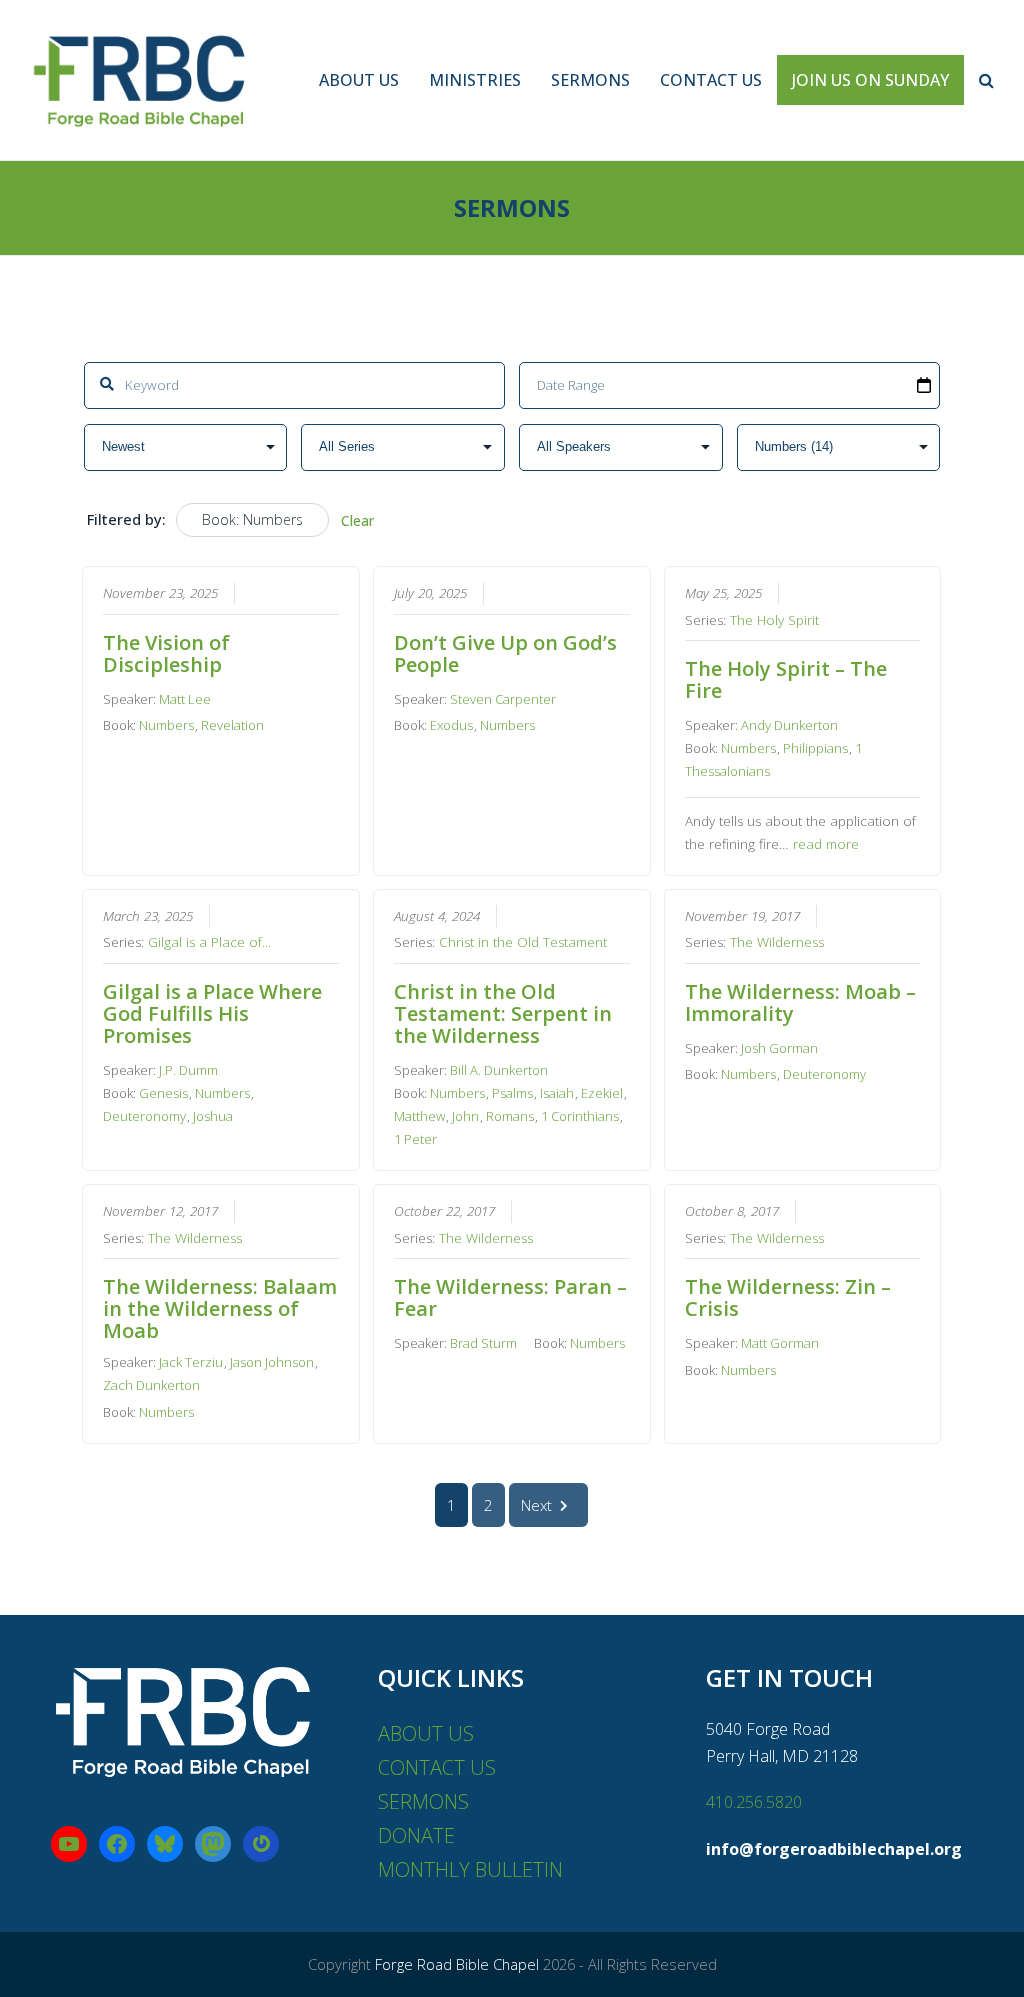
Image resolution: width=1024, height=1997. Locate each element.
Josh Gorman (779, 1048)
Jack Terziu (191, 1362)
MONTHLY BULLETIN (470, 1869)
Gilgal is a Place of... (209, 942)
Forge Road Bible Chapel (457, 1964)
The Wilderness (777, 942)
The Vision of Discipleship (166, 653)
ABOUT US (426, 1733)
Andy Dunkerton (789, 725)
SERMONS (423, 1801)
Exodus (451, 725)
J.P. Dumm (188, 1070)
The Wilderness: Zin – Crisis (788, 1297)
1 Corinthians (580, 1116)
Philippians (815, 748)
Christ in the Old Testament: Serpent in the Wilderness (503, 1013)
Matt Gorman (780, 1343)
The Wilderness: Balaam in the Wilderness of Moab (220, 1308)
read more (826, 844)
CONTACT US (437, 1767)
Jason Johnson (272, 1362)
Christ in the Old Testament (523, 942)
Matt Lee (185, 699)
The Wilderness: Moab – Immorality (800, 1002)
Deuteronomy (144, 1116)
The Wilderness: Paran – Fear (510, 1297)
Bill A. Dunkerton (499, 1070)
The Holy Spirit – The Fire (786, 679)
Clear (357, 520)
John (465, 1116)
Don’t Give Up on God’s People (505, 653)
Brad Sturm (483, 1343)
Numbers (166, 725)
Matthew (419, 1116)
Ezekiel (602, 1093)
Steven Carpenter (503, 699)
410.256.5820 (754, 1802)
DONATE (416, 1835)
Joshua (213, 1116)
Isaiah (557, 1093)
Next (536, 1505)
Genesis (163, 1093)
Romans (510, 1116)
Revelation (232, 725)
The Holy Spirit (774, 620)
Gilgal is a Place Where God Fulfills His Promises (212, 1013)
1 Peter (415, 1139)
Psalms (512, 1093)
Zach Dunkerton (151, 1385)
